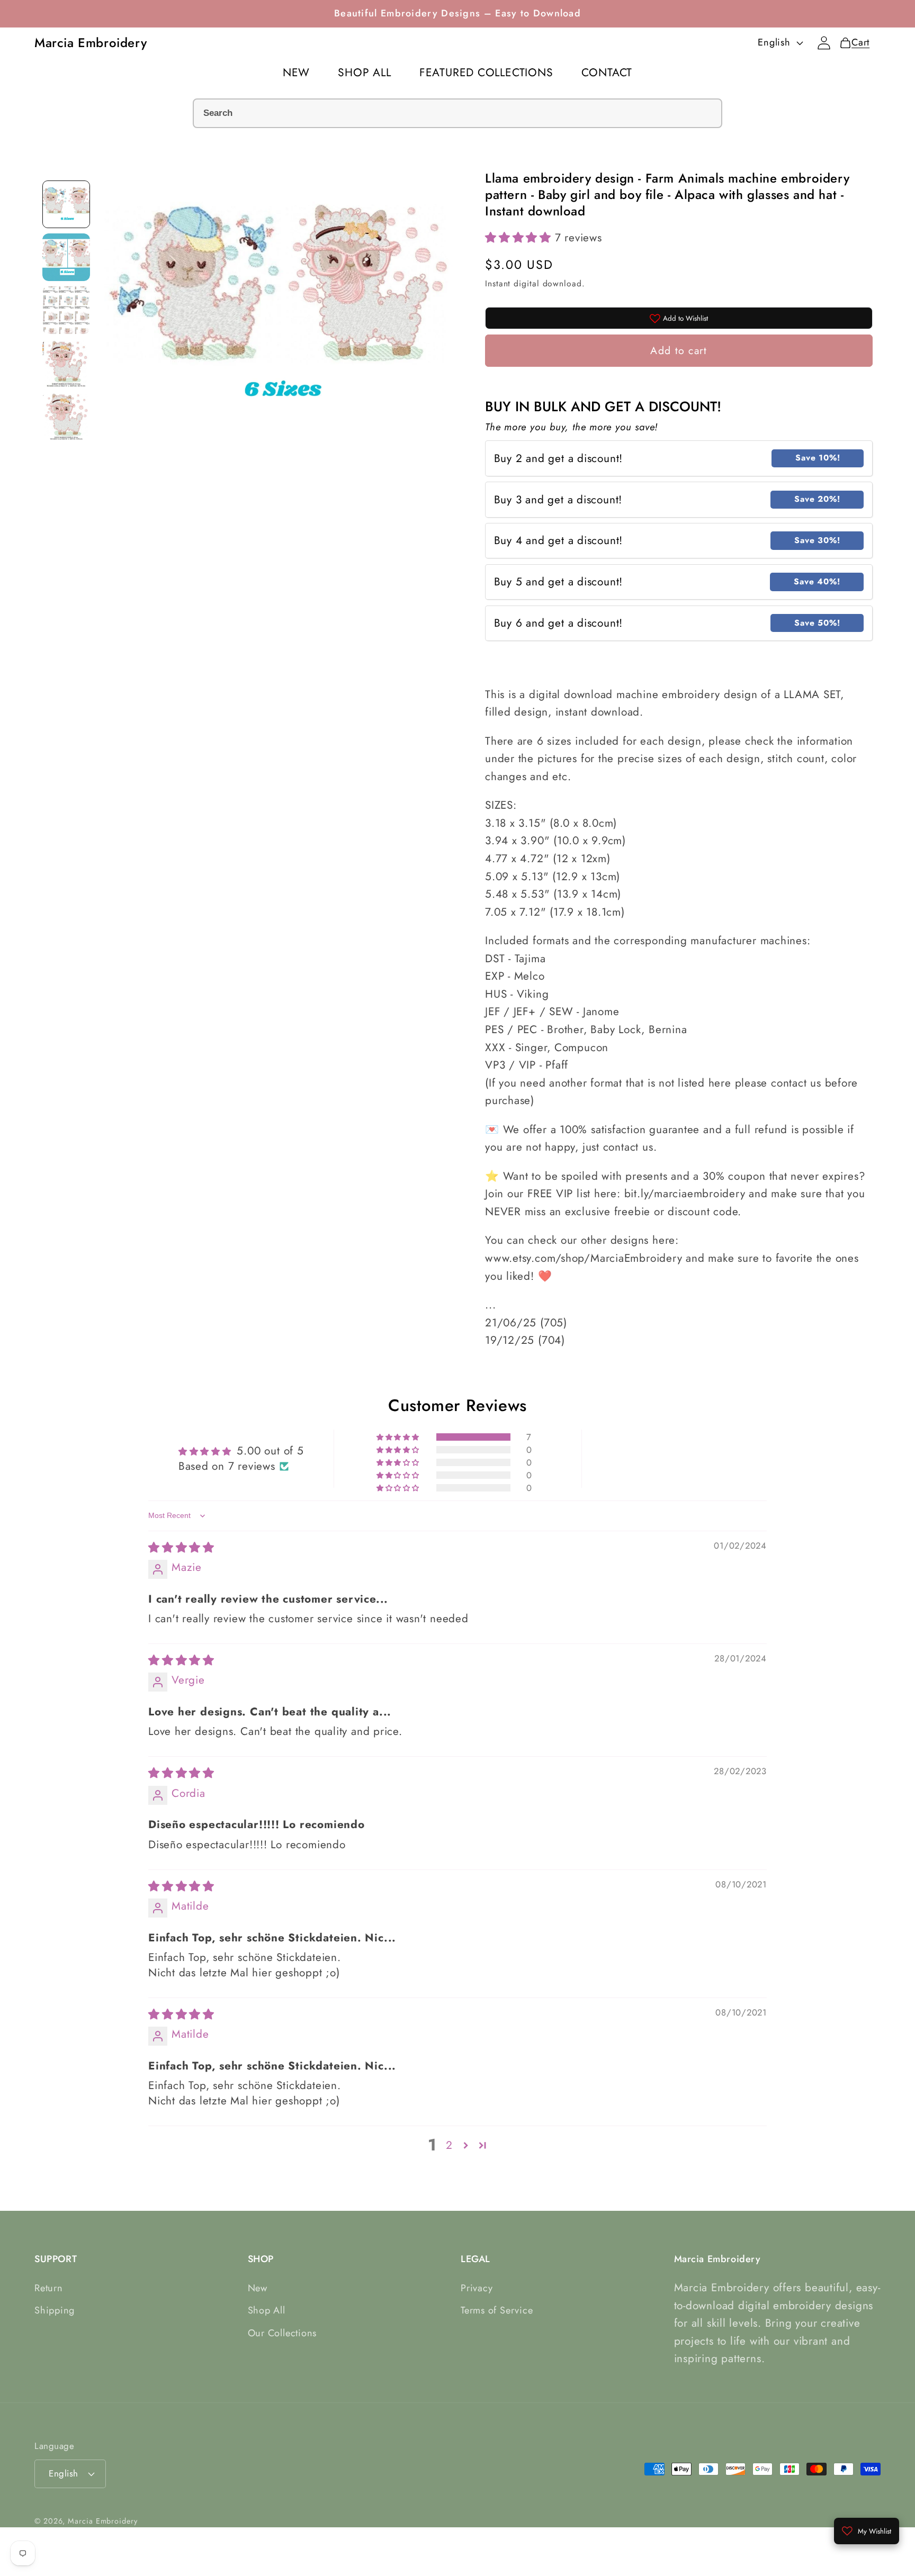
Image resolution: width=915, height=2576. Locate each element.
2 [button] (449, 2145)
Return (49, 2288)
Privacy (477, 2288)
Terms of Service (497, 2310)
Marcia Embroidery (102, 2521)
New (258, 2288)
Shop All (267, 2310)
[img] (181, 1548)
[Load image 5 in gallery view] (66, 416)
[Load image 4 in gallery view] (66, 363)
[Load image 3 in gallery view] (66, 310)
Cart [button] (858, 42)
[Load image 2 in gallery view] (66, 257)
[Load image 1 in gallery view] (66, 204)
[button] (520, 238)
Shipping (55, 2310)
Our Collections (282, 2333)
